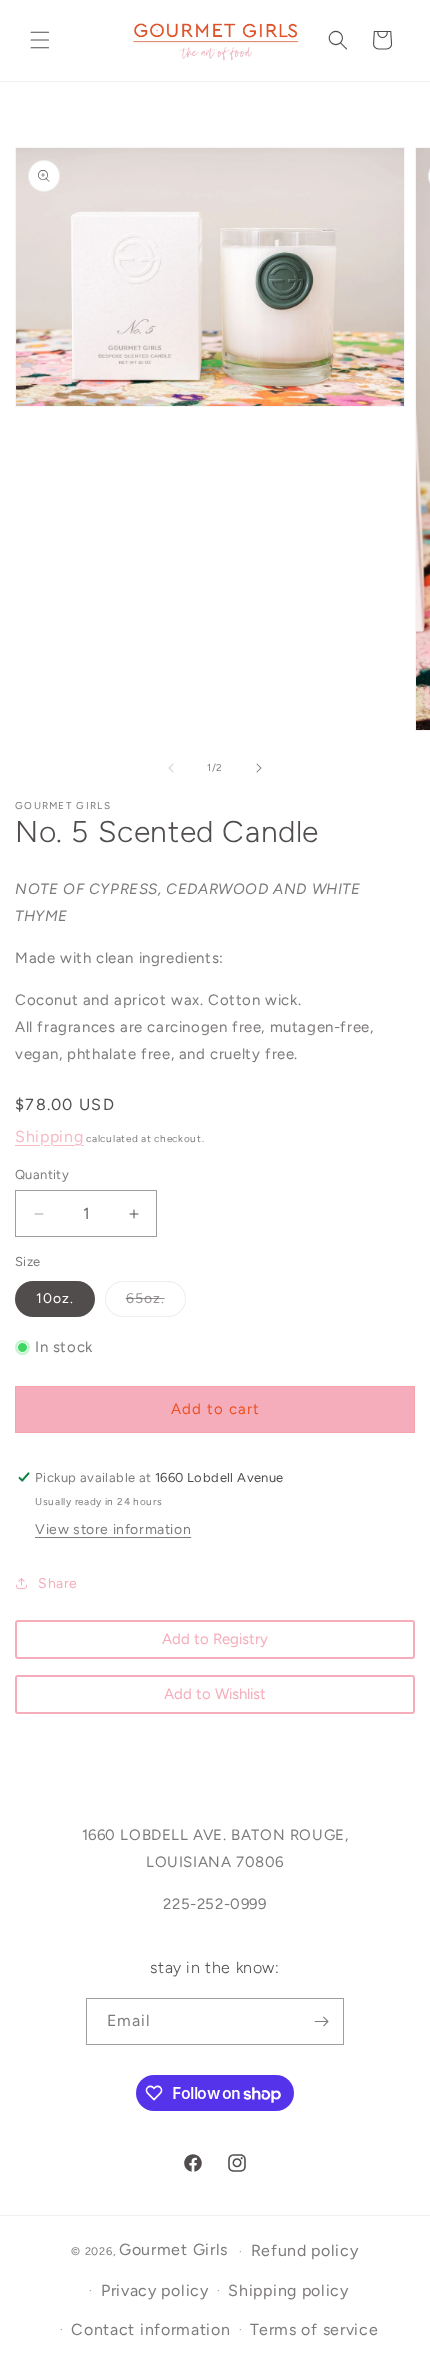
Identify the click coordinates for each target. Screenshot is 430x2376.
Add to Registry (215, 1639)
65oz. (156, 1303)
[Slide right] (259, 768)
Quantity (42, 1174)
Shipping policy (288, 2290)
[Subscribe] (321, 2021)
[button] (40, 40)
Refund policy (305, 2250)
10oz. (55, 1298)
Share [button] (58, 1583)
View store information (113, 1529)
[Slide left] (171, 768)
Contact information (150, 2329)
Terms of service (314, 2329)
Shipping (49, 1136)
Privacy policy (155, 2290)
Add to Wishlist (215, 1694)
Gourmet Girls (173, 2249)
